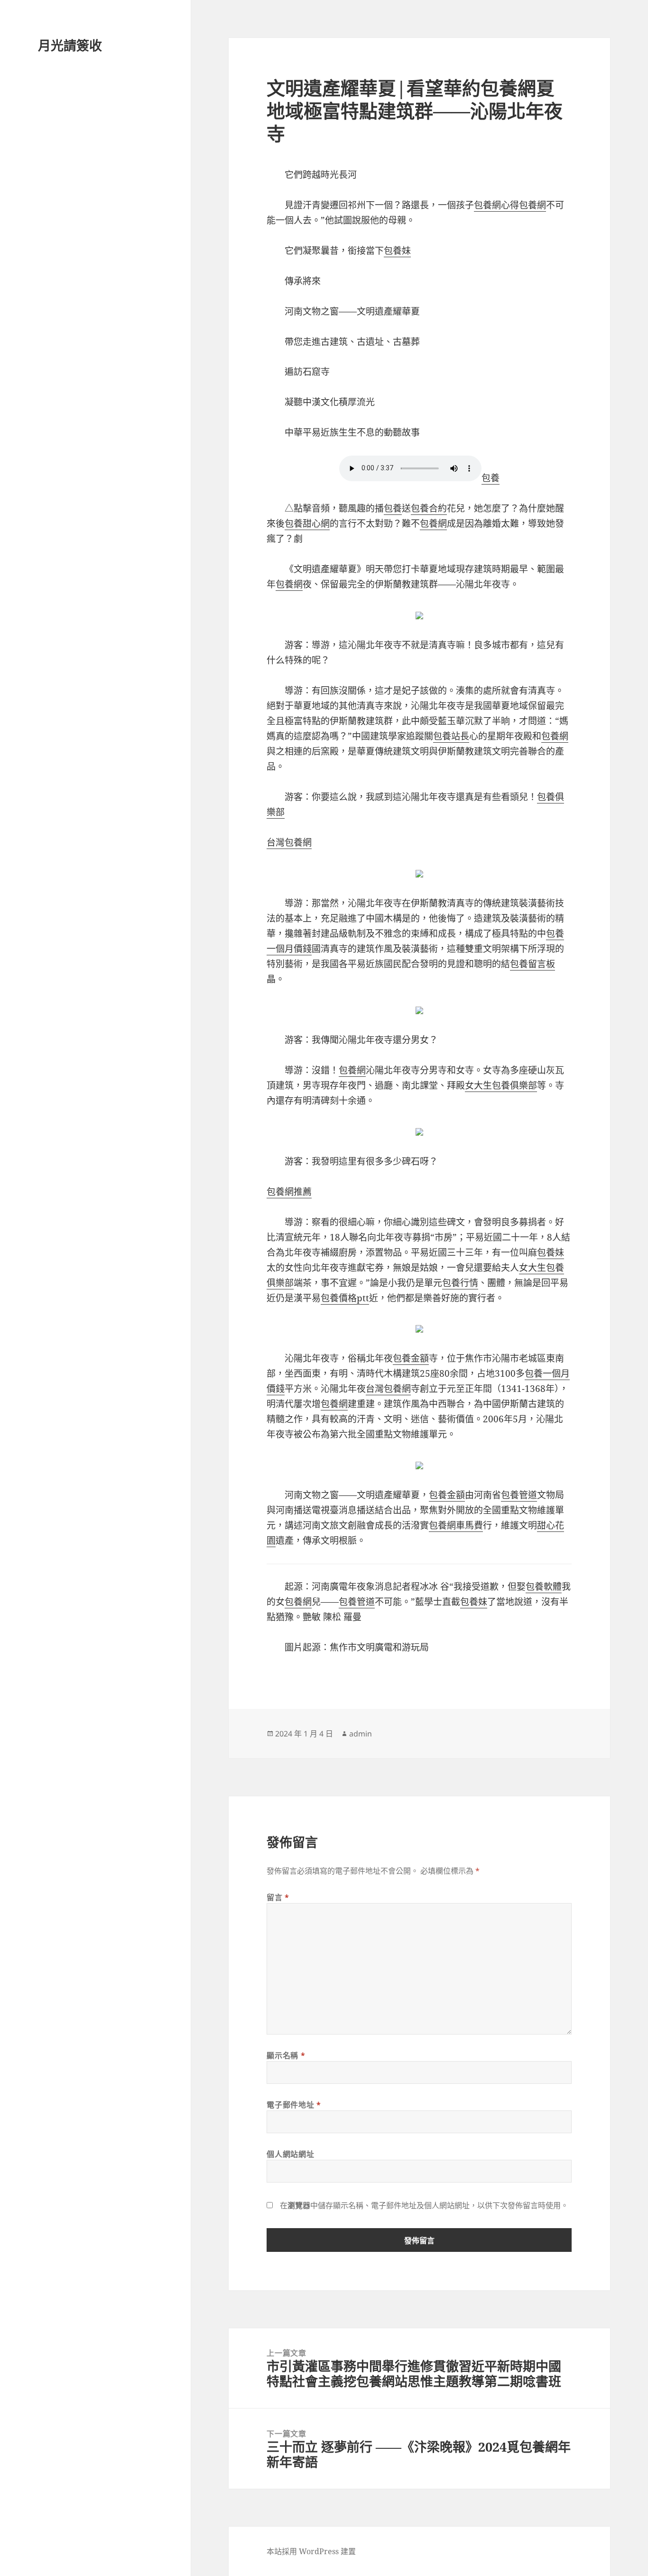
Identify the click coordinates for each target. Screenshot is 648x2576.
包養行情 (460, 1283)
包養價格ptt (345, 1298)
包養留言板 (532, 964)
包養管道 (519, 1495)
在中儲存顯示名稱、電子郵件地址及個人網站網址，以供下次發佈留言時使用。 (424, 2205)
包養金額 (411, 1358)
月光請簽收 (70, 45)
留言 (278, 1897)
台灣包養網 (289, 842)
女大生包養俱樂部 (501, 1085)
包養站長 (451, 736)
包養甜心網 (307, 523)
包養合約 (429, 508)
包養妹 (397, 251)
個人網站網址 (290, 2154)
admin (361, 1734)
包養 (491, 478)
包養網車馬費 (456, 1525)
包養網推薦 (289, 1192)
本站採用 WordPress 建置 (311, 2551)
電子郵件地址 (294, 2105)
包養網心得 (496, 205)
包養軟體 (544, 1587)
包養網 (532, 205)
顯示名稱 (286, 2055)
